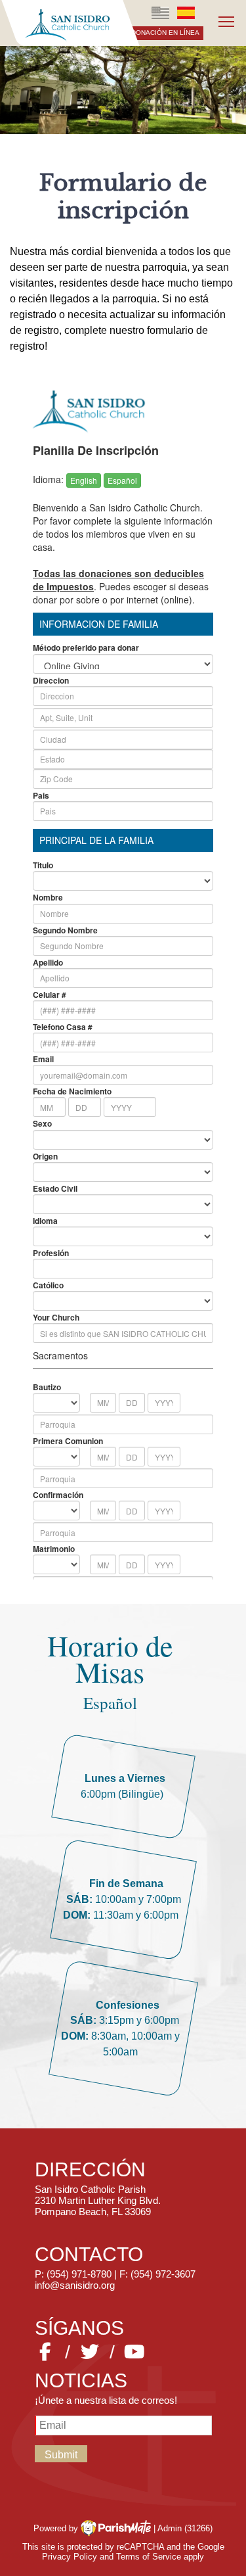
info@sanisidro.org (75, 2285)
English (161, 13)
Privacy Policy (70, 2557)
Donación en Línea (165, 33)
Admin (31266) (185, 2528)
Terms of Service (149, 2557)
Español (186, 13)
